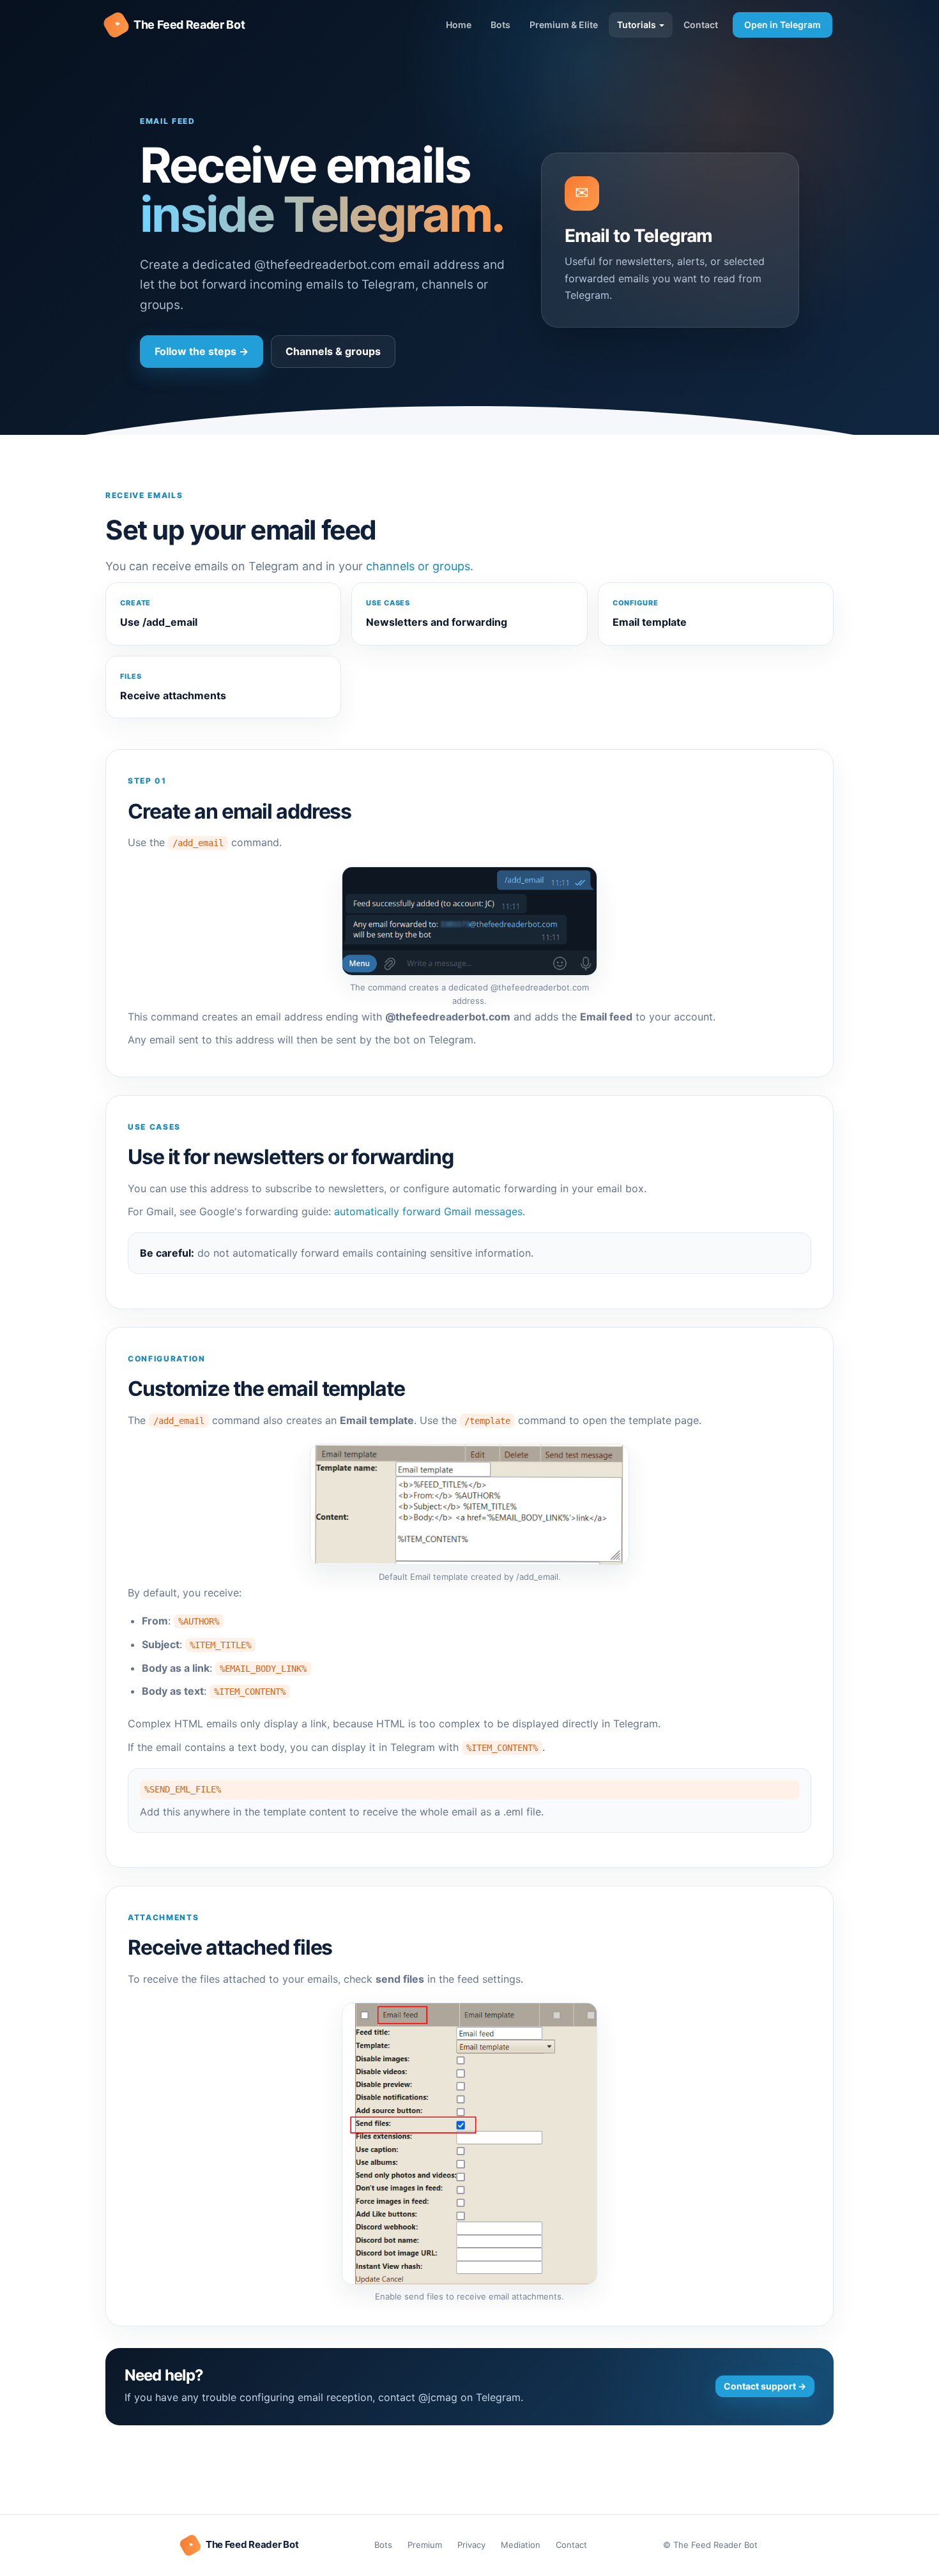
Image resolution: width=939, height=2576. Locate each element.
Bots (500, 25)
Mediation (521, 2545)
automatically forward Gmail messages (428, 1211)
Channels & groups (333, 351)
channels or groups (418, 566)
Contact (701, 25)
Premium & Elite (564, 25)
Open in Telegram (782, 25)
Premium (425, 2545)
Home (459, 25)
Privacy (471, 2545)
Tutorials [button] (637, 25)
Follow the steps (202, 351)
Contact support (765, 2386)
